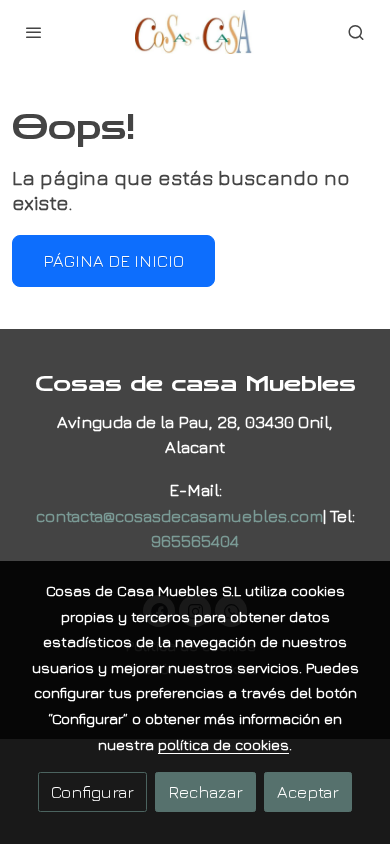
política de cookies (223, 744)
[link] (195, 32)
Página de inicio (113, 260)
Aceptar (308, 791)
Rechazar (205, 791)
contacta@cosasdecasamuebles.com (179, 515)
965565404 (195, 540)
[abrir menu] (34, 32)
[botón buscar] (356, 32)
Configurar (92, 791)
